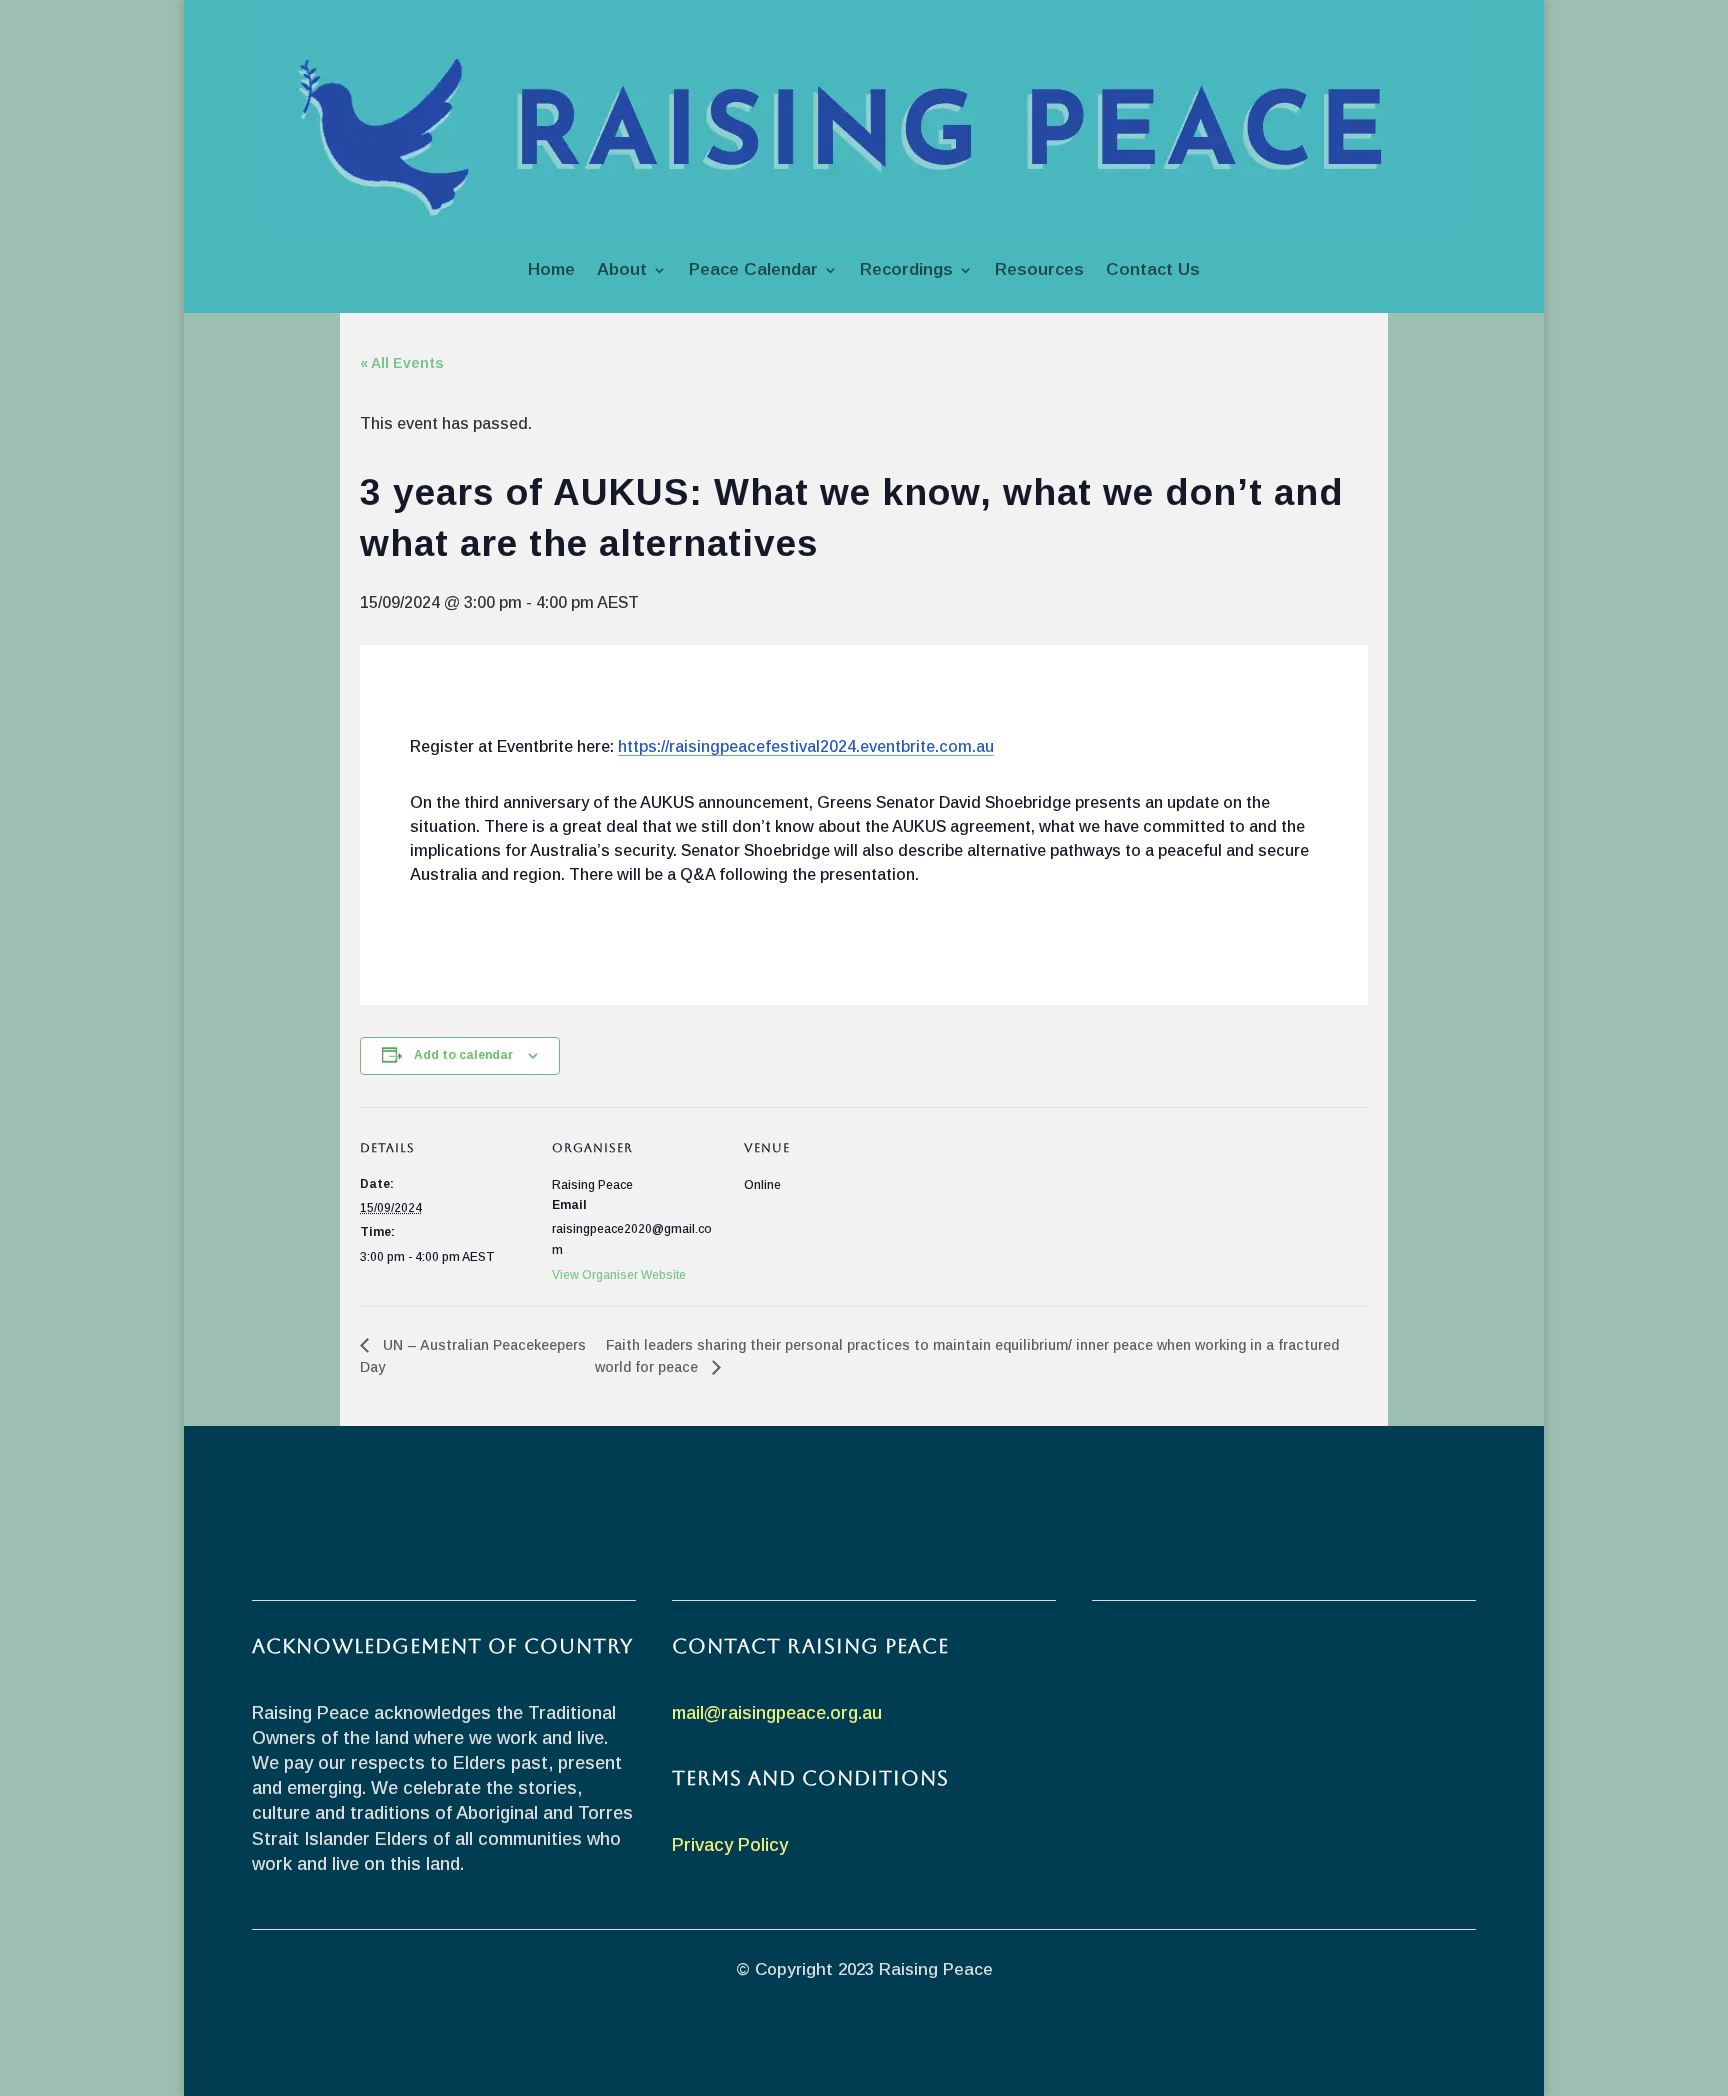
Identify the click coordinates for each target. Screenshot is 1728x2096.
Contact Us (1153, 269)
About (622, 269)
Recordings (906, 269)
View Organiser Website (619, 1275)
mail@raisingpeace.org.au (777, 1713)
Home (551, 269)
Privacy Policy (730, 1845)
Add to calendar (463, 1055)
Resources (1039, 269)
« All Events (402, 363)
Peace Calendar (753, 269)
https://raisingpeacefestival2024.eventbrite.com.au (806, 746)
